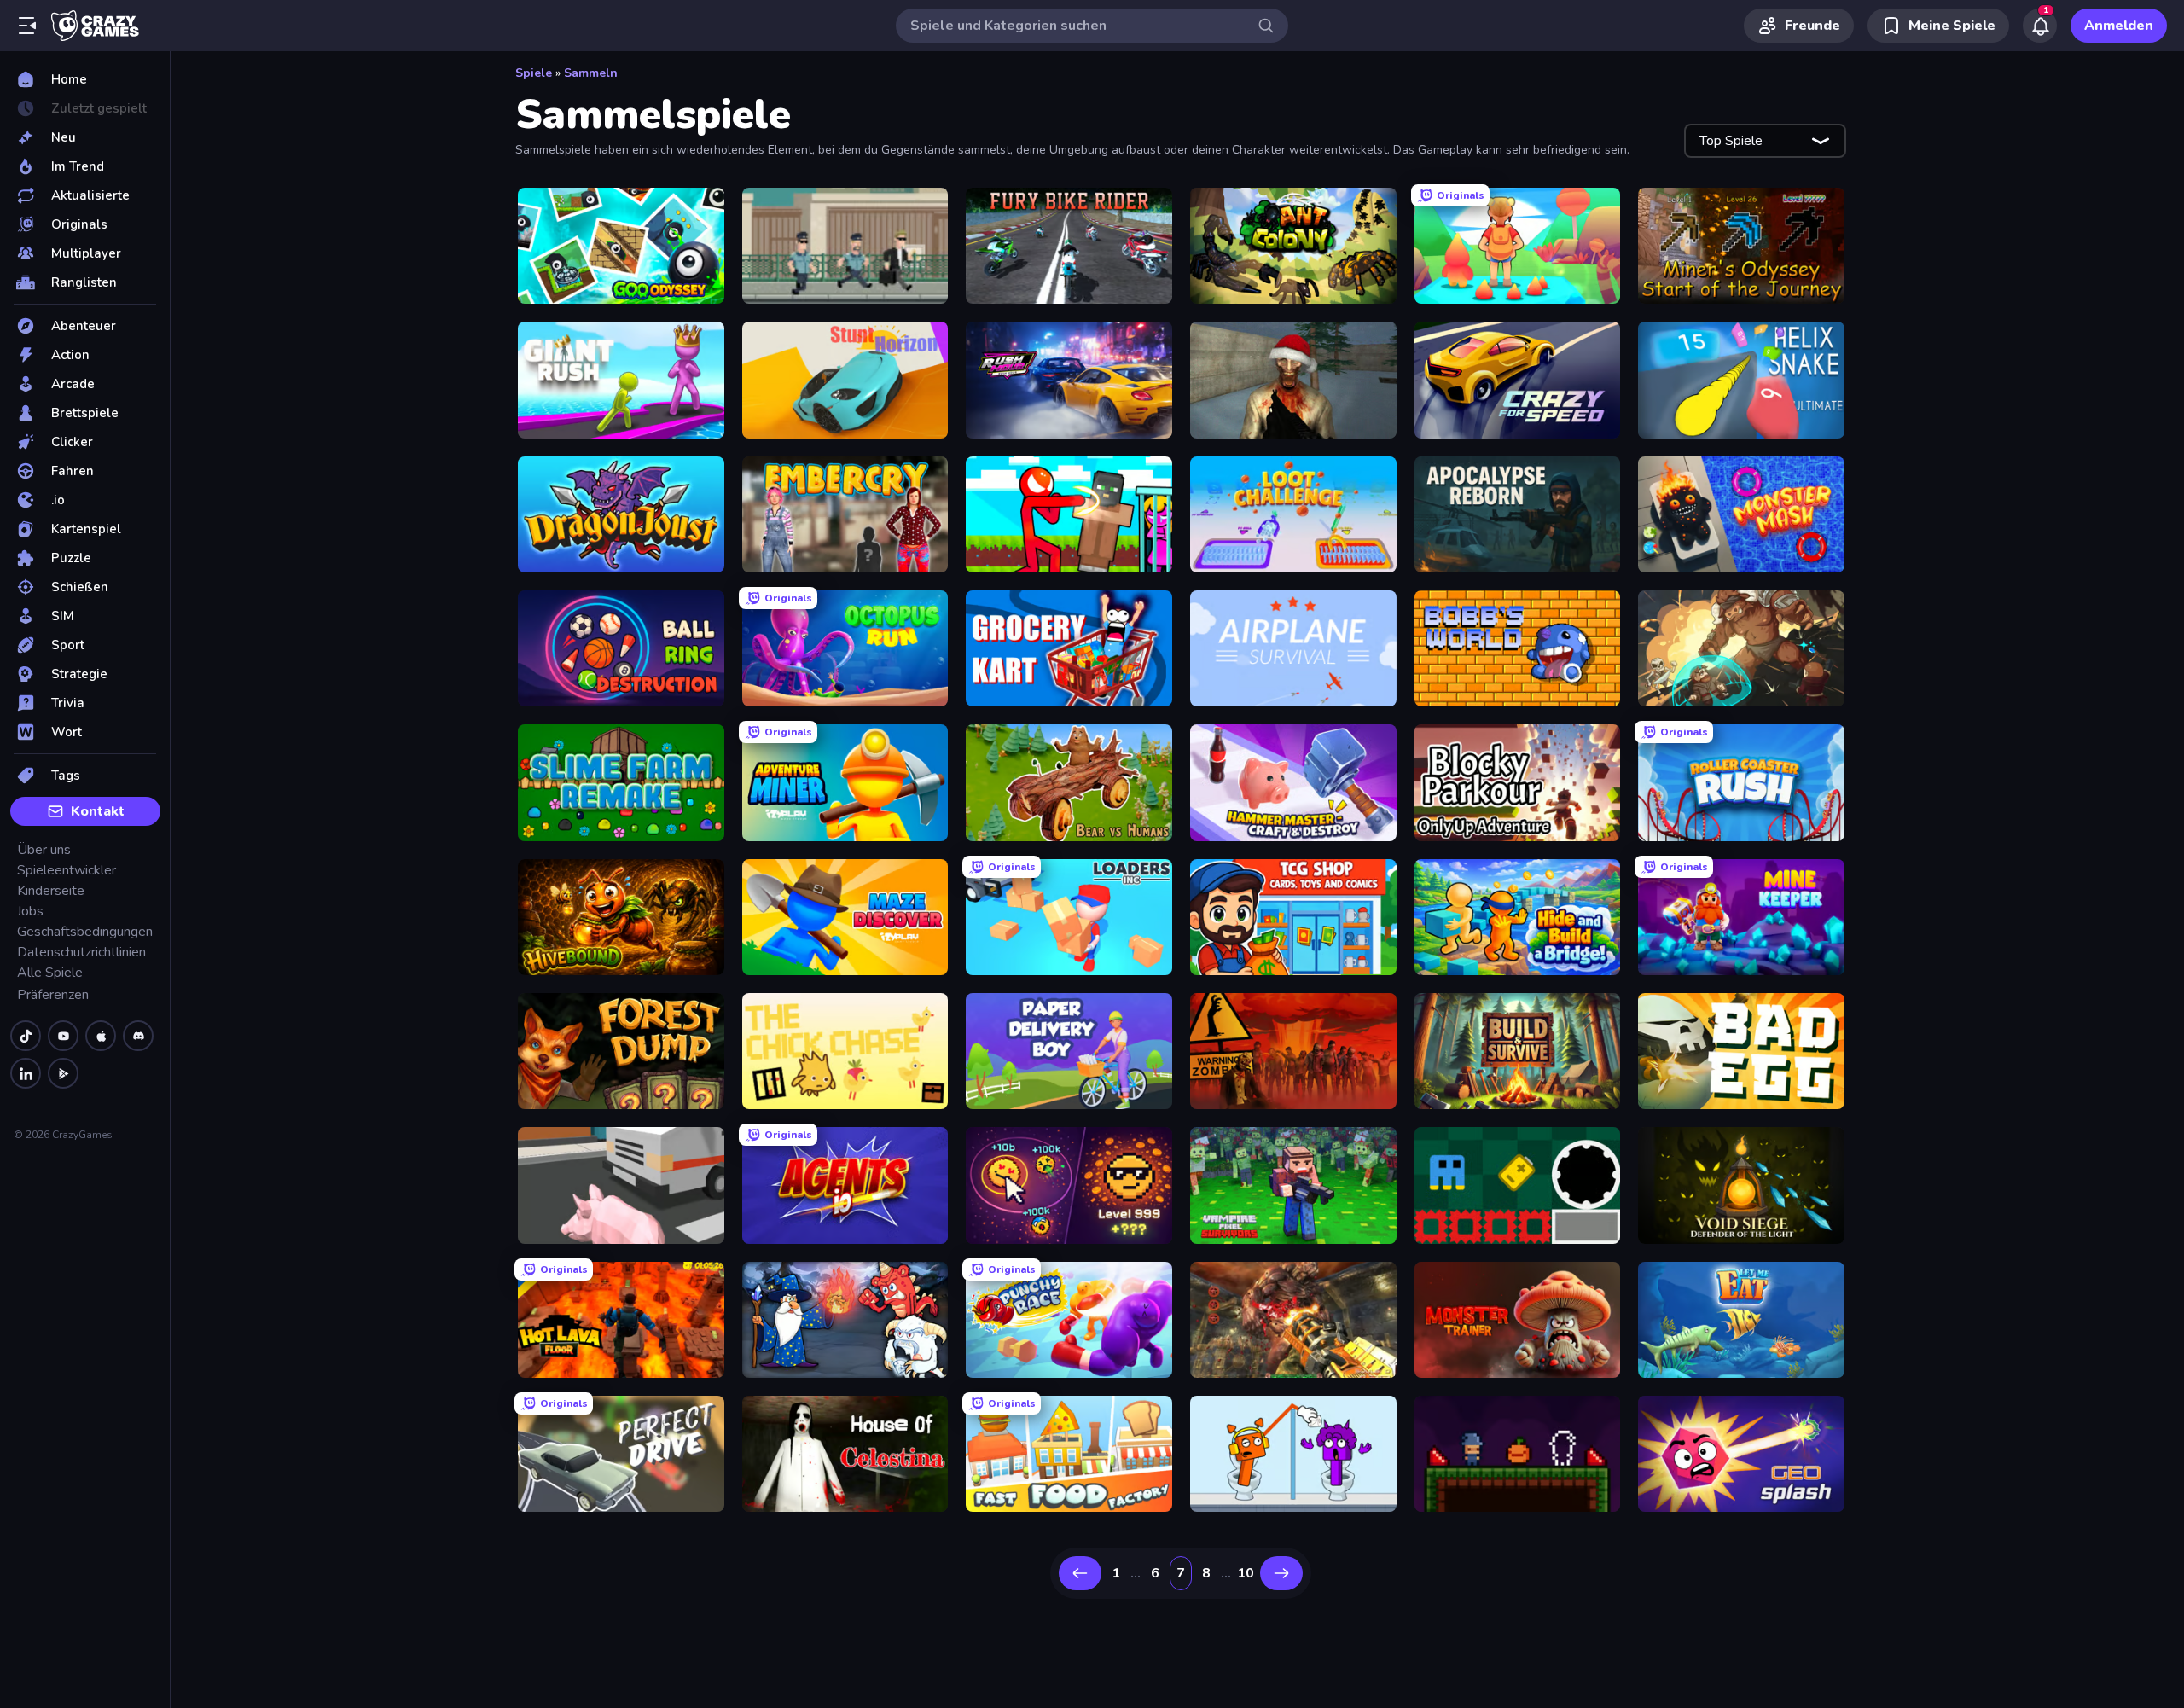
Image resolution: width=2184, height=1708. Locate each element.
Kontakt (98, 811)
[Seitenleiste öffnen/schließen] (27, 26)
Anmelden (2119, 26)
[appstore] (101, 1036)
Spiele (534, 73)
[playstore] (63, 1073)
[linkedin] (26, 1073)
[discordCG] (138, 1036)
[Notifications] (2040, 26)
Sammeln (591, 73)
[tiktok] (26, 1036)
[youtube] (63, 1036)
